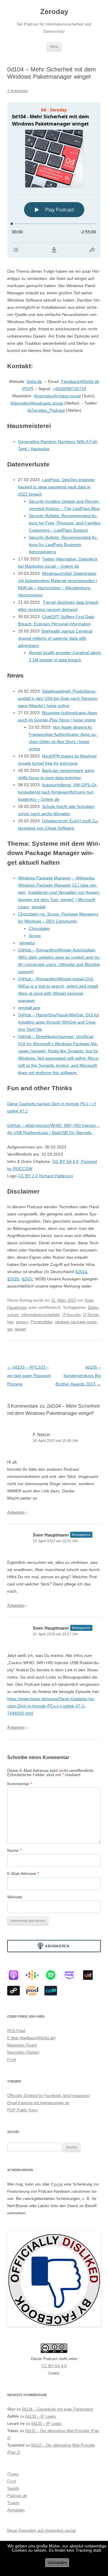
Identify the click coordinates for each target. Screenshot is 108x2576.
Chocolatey (39, 928)
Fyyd (12, 2060)
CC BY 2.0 (28, 1176)
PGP (28, 389)
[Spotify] (54, 1975)
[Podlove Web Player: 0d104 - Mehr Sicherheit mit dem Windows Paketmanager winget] (54, 180)
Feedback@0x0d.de (80, 381)
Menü (54, 47)
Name (14, 1850)
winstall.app (29, 1008)
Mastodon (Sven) (22, 2045)
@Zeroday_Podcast (46, 410)
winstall (38, 907)
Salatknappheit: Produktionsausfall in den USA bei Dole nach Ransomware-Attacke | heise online (58, 698)
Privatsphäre (42, 1322)
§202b (13, 1279)
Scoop (35, 936)
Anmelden (16, 2510)
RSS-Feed (16, 2031)
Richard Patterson (56, 1176)
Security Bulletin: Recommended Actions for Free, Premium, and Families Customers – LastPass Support (65, 523)
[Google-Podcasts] (35, 1975)
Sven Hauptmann (51, 1535)
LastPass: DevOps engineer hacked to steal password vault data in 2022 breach (57, 487)
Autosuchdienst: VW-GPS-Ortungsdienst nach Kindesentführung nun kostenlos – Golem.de (58, 792)
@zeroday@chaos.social (57, 396)
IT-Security (71, 1315)
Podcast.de (17, 2496)
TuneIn (13, 2503)
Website (15, 1897)
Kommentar (20, 1784)
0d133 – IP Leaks (41, 2416)
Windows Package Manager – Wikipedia (56, 878)
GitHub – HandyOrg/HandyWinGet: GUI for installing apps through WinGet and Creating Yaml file (59, 1022)
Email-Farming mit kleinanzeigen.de (38, 2103)
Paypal (57, 2184)
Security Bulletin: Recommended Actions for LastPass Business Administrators (63, 545)
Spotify (13, 2488)
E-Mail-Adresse (23, 1874)
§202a (81, 1272)
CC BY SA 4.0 (66, 1161)
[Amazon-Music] (72, 1975)
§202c (27, 1279)
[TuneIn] (54, 1991)
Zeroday (54, 12)
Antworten (16, 1512)
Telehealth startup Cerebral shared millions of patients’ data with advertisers (55, 638)
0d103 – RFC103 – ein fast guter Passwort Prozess (29, 1376)
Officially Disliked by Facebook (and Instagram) (48, 2096)
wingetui (27, 943)
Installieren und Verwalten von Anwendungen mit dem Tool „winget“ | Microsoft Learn (59, 900)
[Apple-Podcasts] (16, 1975)
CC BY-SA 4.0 (54, 2366)
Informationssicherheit (40, 1315)
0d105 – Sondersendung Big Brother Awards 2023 (78, 1376)
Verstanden (57, 2563)
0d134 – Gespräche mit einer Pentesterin (57, 2409)
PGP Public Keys (22, 2110)
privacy (22, 1322)
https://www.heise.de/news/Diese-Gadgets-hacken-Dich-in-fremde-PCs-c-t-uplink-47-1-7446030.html (51, 1706)
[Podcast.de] (35, 1991)
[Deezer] (91, 1975)
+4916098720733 (69, 389)
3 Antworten (18, 91)
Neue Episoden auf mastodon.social (41, 2530)
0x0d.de (34, 381)
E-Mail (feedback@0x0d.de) (31, 2038)
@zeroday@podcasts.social (37, 403)
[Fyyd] (16, 1991)
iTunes (13, 2474)
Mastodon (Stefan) (23, 2052)
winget (20, 1329)
